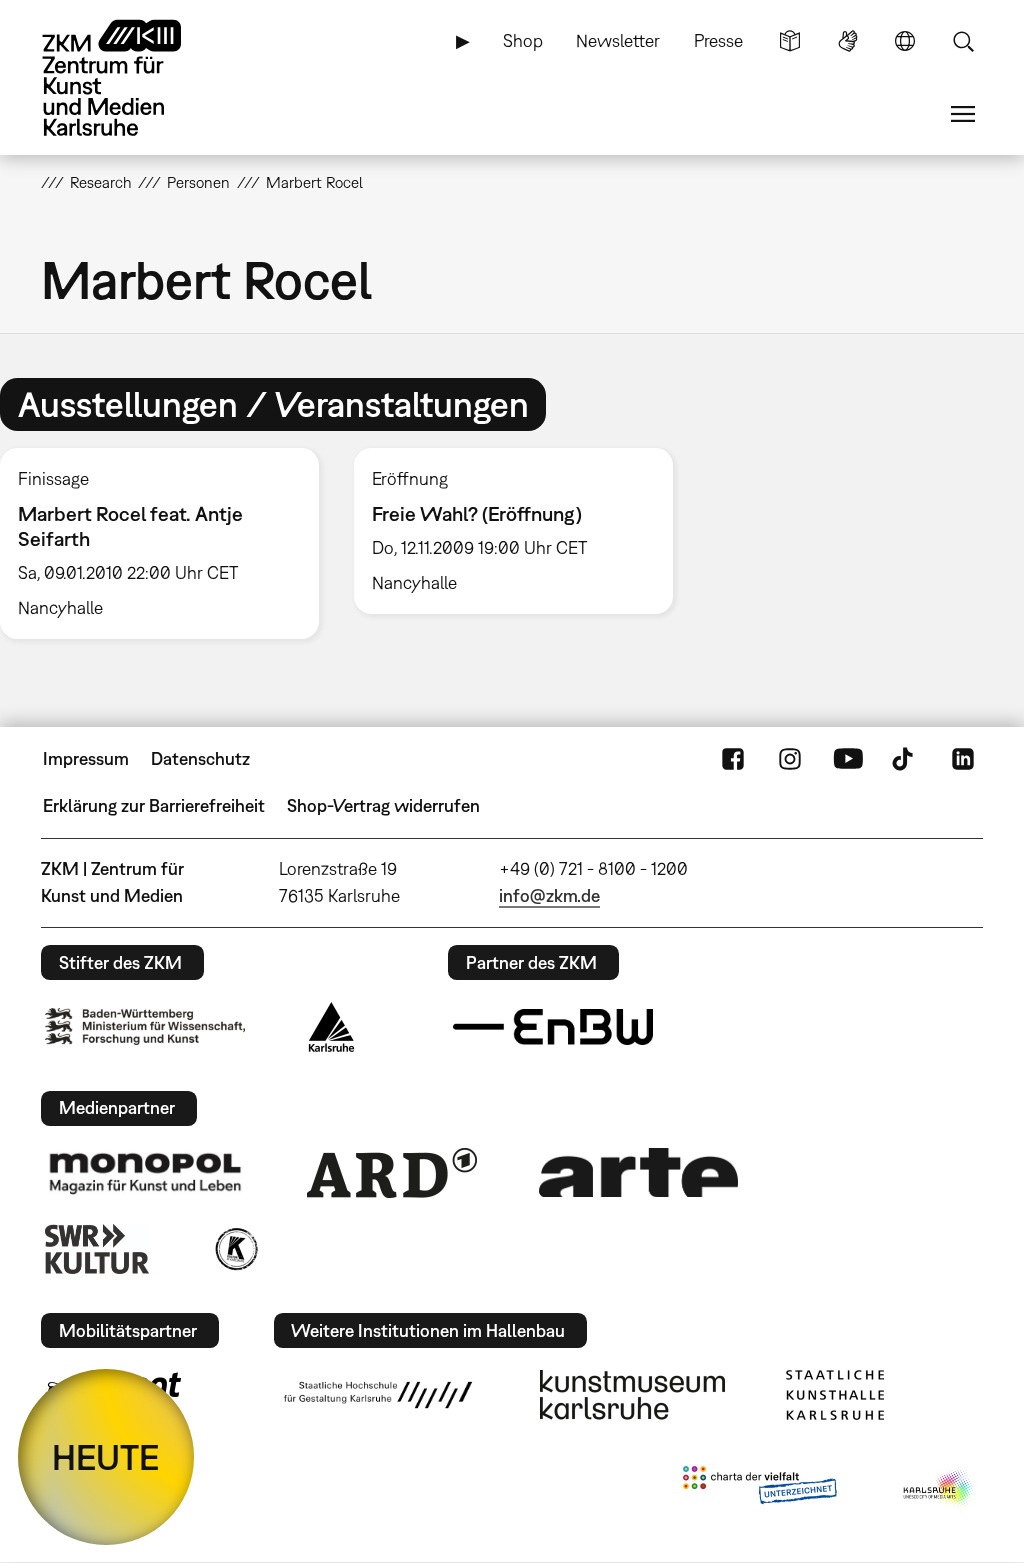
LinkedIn (963, 759)
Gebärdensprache (848, 41)
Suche (963, 41)
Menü (963, 114)
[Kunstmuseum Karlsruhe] (632, 1395)
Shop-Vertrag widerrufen (383, 805)
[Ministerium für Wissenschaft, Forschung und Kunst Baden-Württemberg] (145, 1026)
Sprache (905, 41)
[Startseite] (131, 78)
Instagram (790, 759)
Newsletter (618, 40)
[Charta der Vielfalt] (759, 1489)
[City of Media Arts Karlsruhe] (939, 1489)
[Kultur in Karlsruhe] (235, 1249)
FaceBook (733, 759)
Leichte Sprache (790, 41)
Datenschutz (200, 758)
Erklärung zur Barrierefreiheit (154, 805)
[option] (513, 531)
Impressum (86, 758)
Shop (523, 40)
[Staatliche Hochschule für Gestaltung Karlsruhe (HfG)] (378, 1395)
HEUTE (106, 1457)
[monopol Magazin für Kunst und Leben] (145, 1172)
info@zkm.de (549, 895)
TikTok (905, 759)
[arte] (639, 1172)
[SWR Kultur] (97, 1249)
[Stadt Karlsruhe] (331, 1027)
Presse (718, 40)
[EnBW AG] (553, 1027)
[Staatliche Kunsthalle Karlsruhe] (835, 1395)
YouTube (848, 759)
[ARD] (392, 1173)
